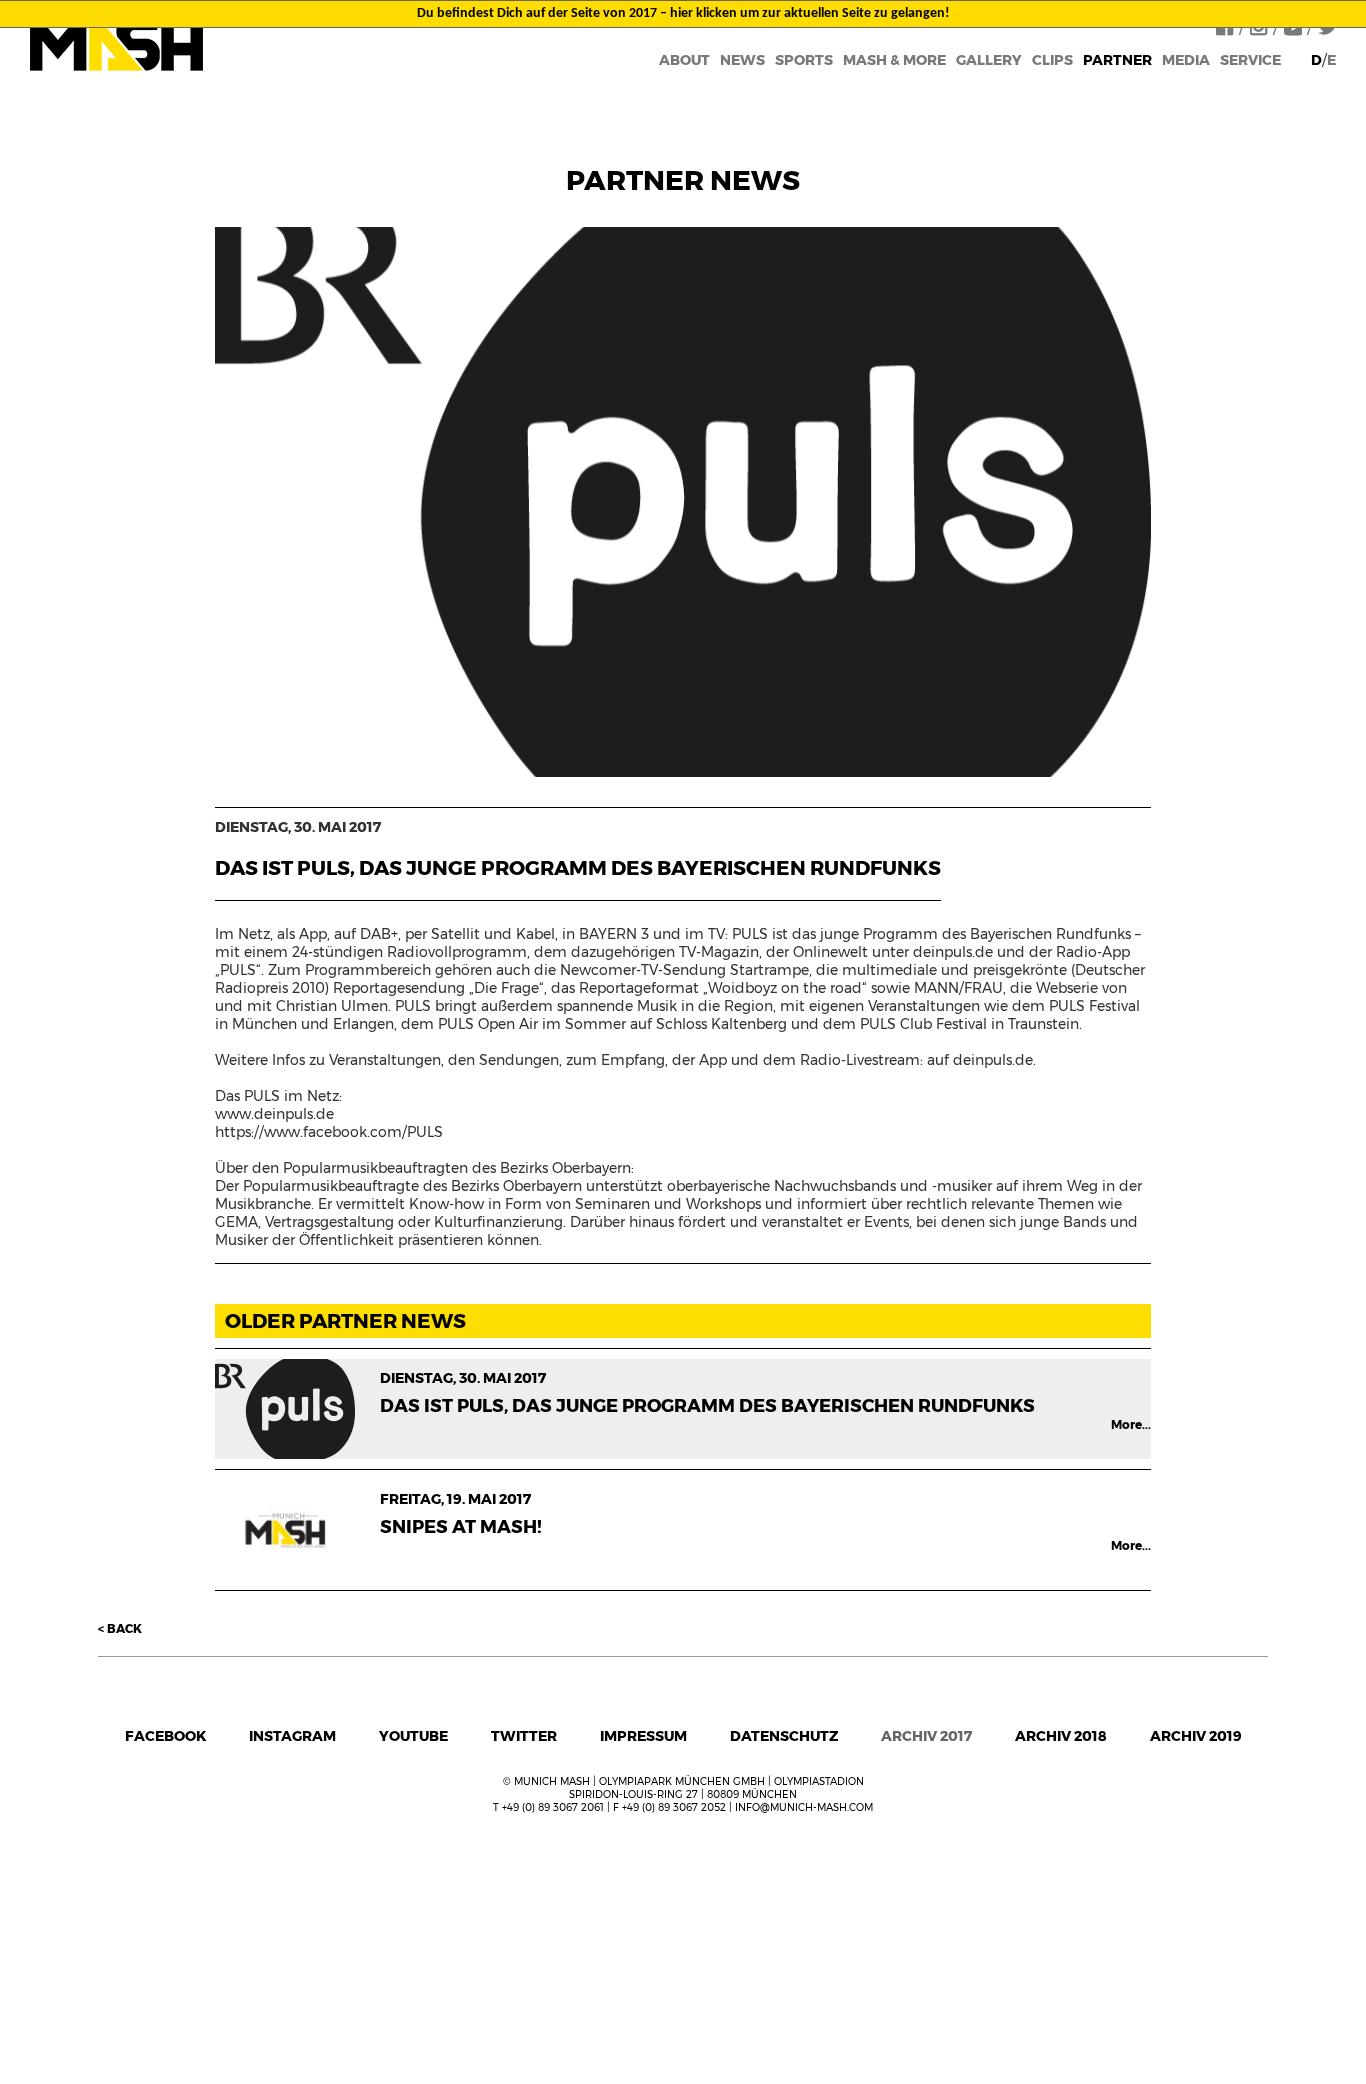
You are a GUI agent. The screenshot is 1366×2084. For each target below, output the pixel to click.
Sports (804, 60)
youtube (413, 1736)
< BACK (120, 1628)
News (742, 60)
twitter (524, 1736)
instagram (292, 1736)
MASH (116, 44)
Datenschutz (784, 1736)
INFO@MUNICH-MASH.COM (804, 1807)
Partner (1117, 60)
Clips (1052, 60)
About (684, 60)
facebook (165, 1736)
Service (1250, 60)
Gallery (989, 60)
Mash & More (894, 60)
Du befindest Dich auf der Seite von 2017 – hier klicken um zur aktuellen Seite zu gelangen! (683, 13)
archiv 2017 (926, 1736)
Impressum (643, 1736)
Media (1186, 60)
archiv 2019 (1196, 1736)
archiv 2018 (1061, 1736)
